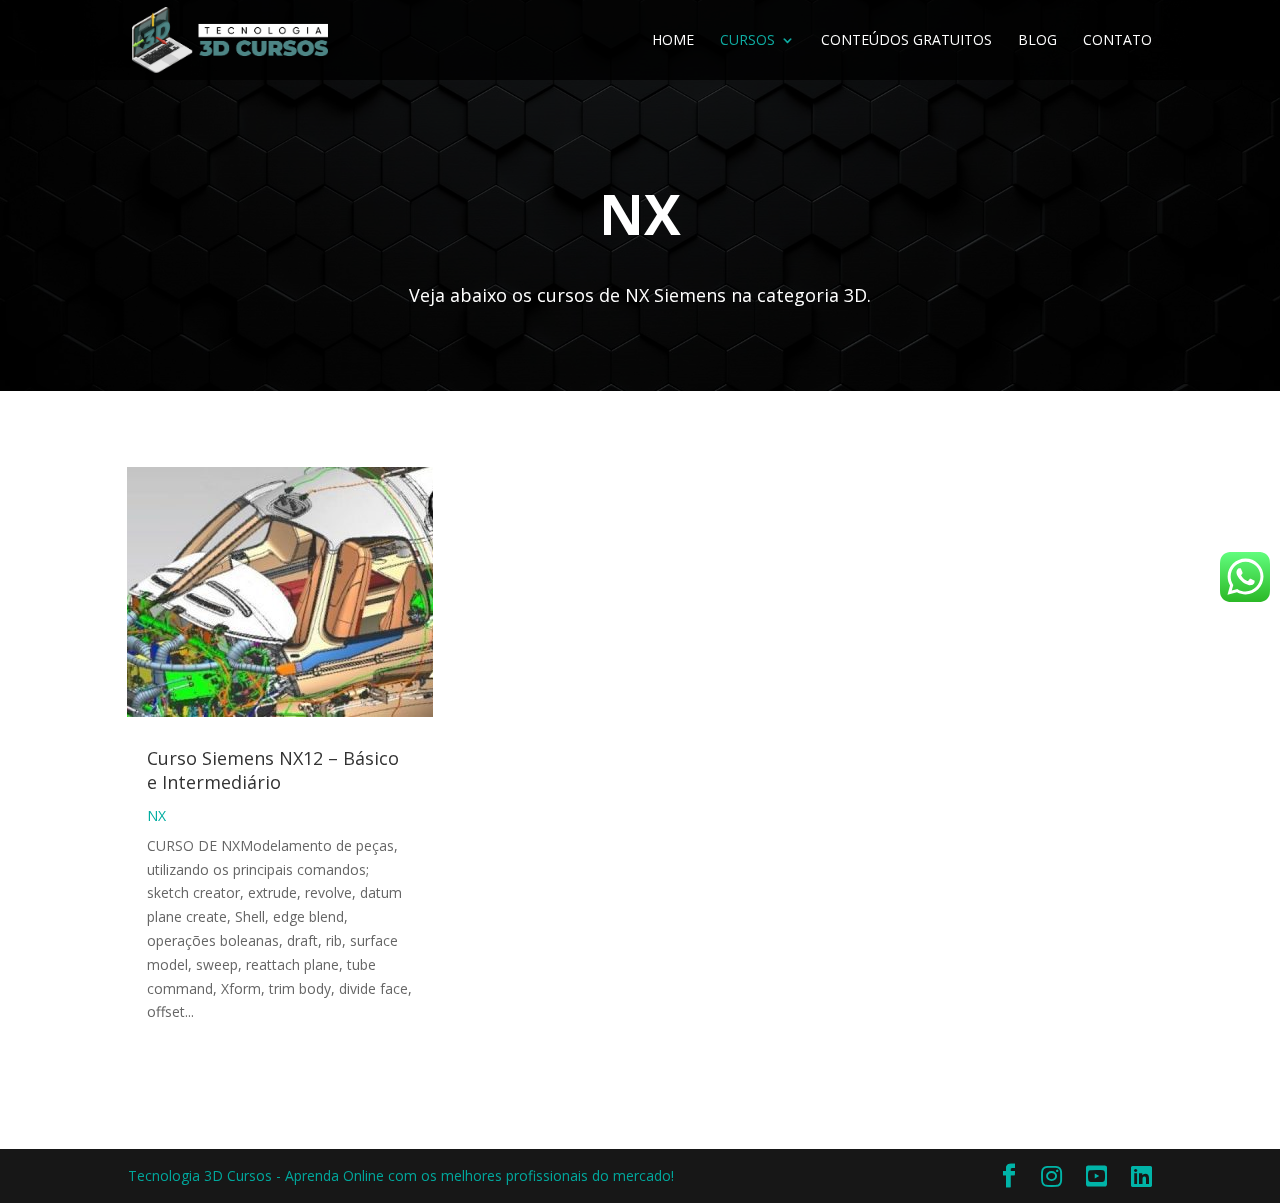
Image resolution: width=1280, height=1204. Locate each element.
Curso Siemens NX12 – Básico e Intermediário (273, 769)
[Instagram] (1051, 1176)
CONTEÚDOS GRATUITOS (906, 41)
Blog (1037, 41)
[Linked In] (1141, 1176)
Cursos (747, 41)
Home (673, 41)
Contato (1117, 41)
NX (156, 815)
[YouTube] (1096, 1176)
